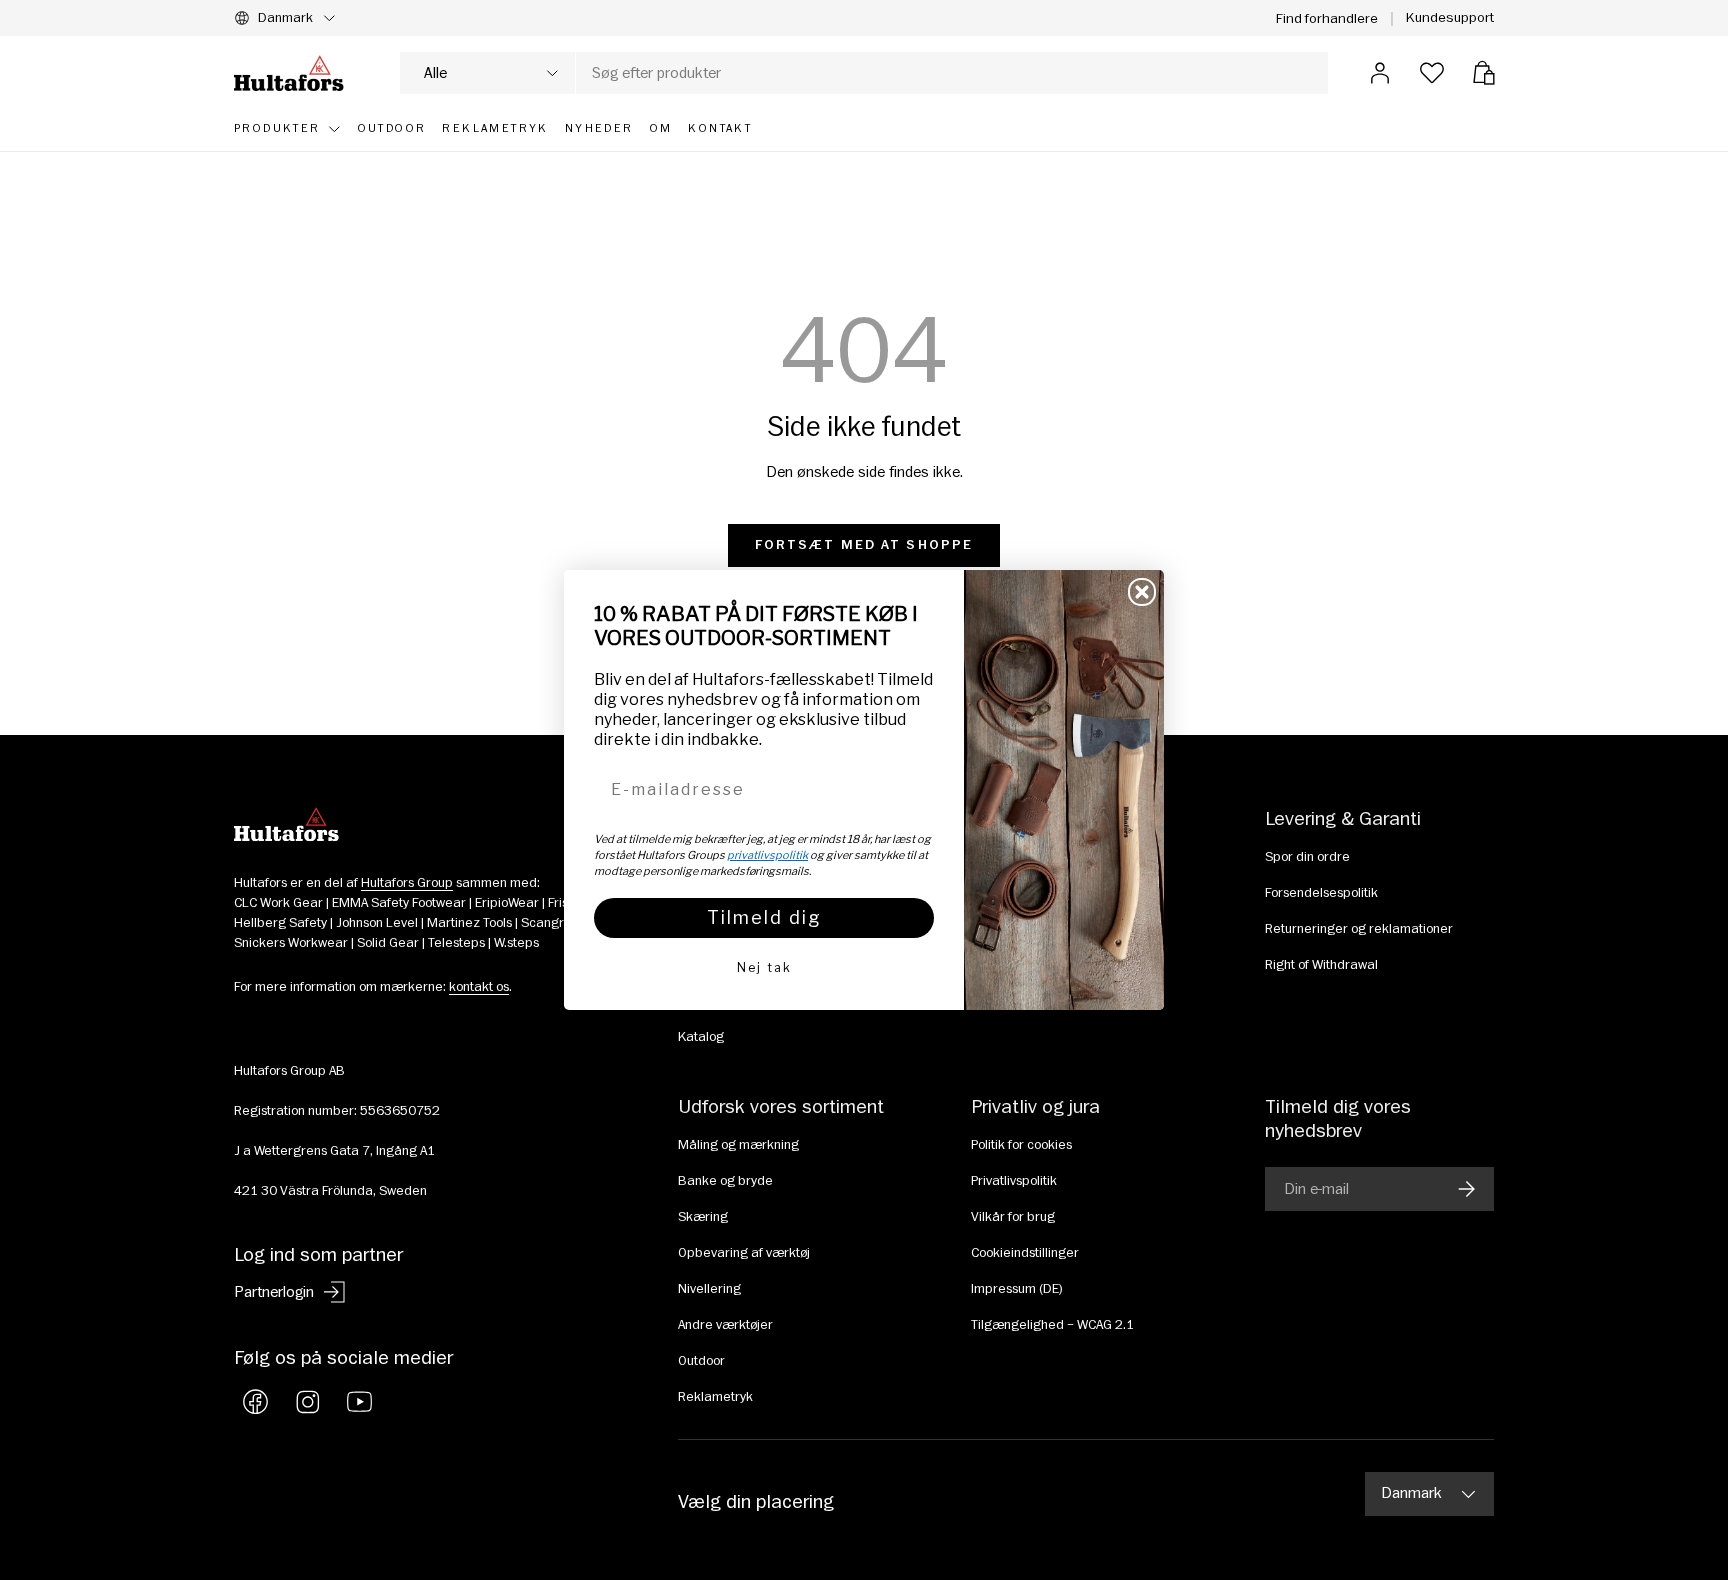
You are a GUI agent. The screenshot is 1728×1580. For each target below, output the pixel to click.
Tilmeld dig (764, 917)
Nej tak (764, 967)
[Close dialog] (1142, 592)
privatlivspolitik (767, 855)
